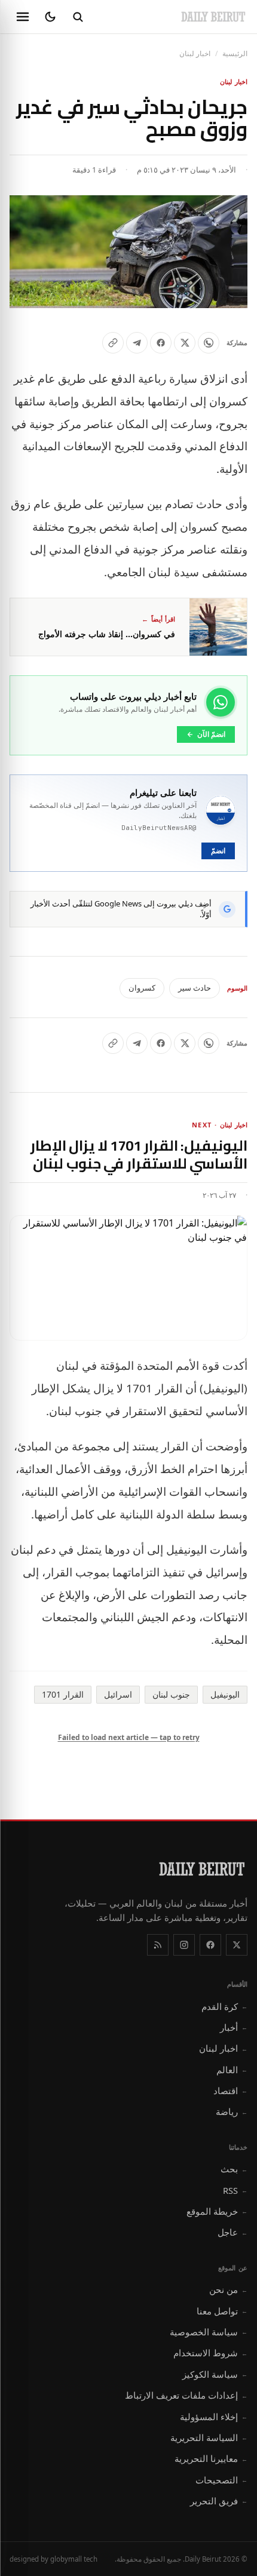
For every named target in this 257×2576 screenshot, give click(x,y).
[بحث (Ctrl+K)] (78, 17)
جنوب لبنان (171, 1694)
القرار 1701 (63, 1694)
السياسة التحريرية (209, 2437)
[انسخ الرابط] (113, 343)
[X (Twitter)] (237, 1945)
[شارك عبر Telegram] (137, 343)
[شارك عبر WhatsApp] (209, 343)
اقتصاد (230, 2091)
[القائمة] (23, 17)
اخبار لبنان (195, 53)
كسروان (142, 988)
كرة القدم (224, 2006)
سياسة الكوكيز (215, 2374)
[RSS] (158, 1945)
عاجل (232, 2232)
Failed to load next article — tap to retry (129, 1737)
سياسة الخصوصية (209, 2332)
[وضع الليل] (50, 17)
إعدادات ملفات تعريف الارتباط (186, 2395)
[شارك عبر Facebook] (161, 343)
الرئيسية (235, 53)
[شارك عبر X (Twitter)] (185, 343)
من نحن (228, 2289)
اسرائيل (118, 1694)
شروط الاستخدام (210, 2353)
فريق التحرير (219, 2501)
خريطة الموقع (217, 2211)
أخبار (234, 2027)
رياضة (232, 2111)
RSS (235, 2190)
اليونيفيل (225, 1694)
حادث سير (195, 988)
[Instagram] (184, 1945)
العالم (232, 2070)
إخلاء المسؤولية (214, 2417)
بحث (234, 2169)
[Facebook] (210, 1945)
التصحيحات (221, 2480)
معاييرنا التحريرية (211, 2458)
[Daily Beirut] (213, 17)
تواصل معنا (222, 2311)
